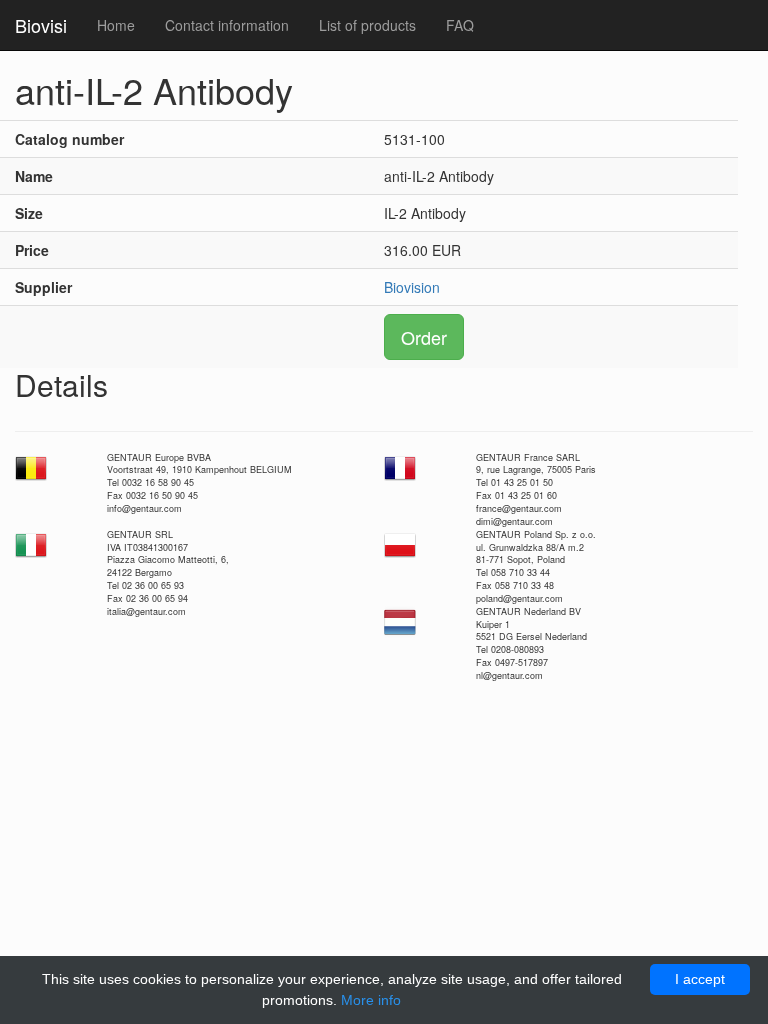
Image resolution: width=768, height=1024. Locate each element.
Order (424, 337)
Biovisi (41, 25)
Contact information (227, 25)
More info (371, 1000)
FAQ (460, 25)
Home (116, 25)
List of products (367, 25)
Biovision (412, 287)
